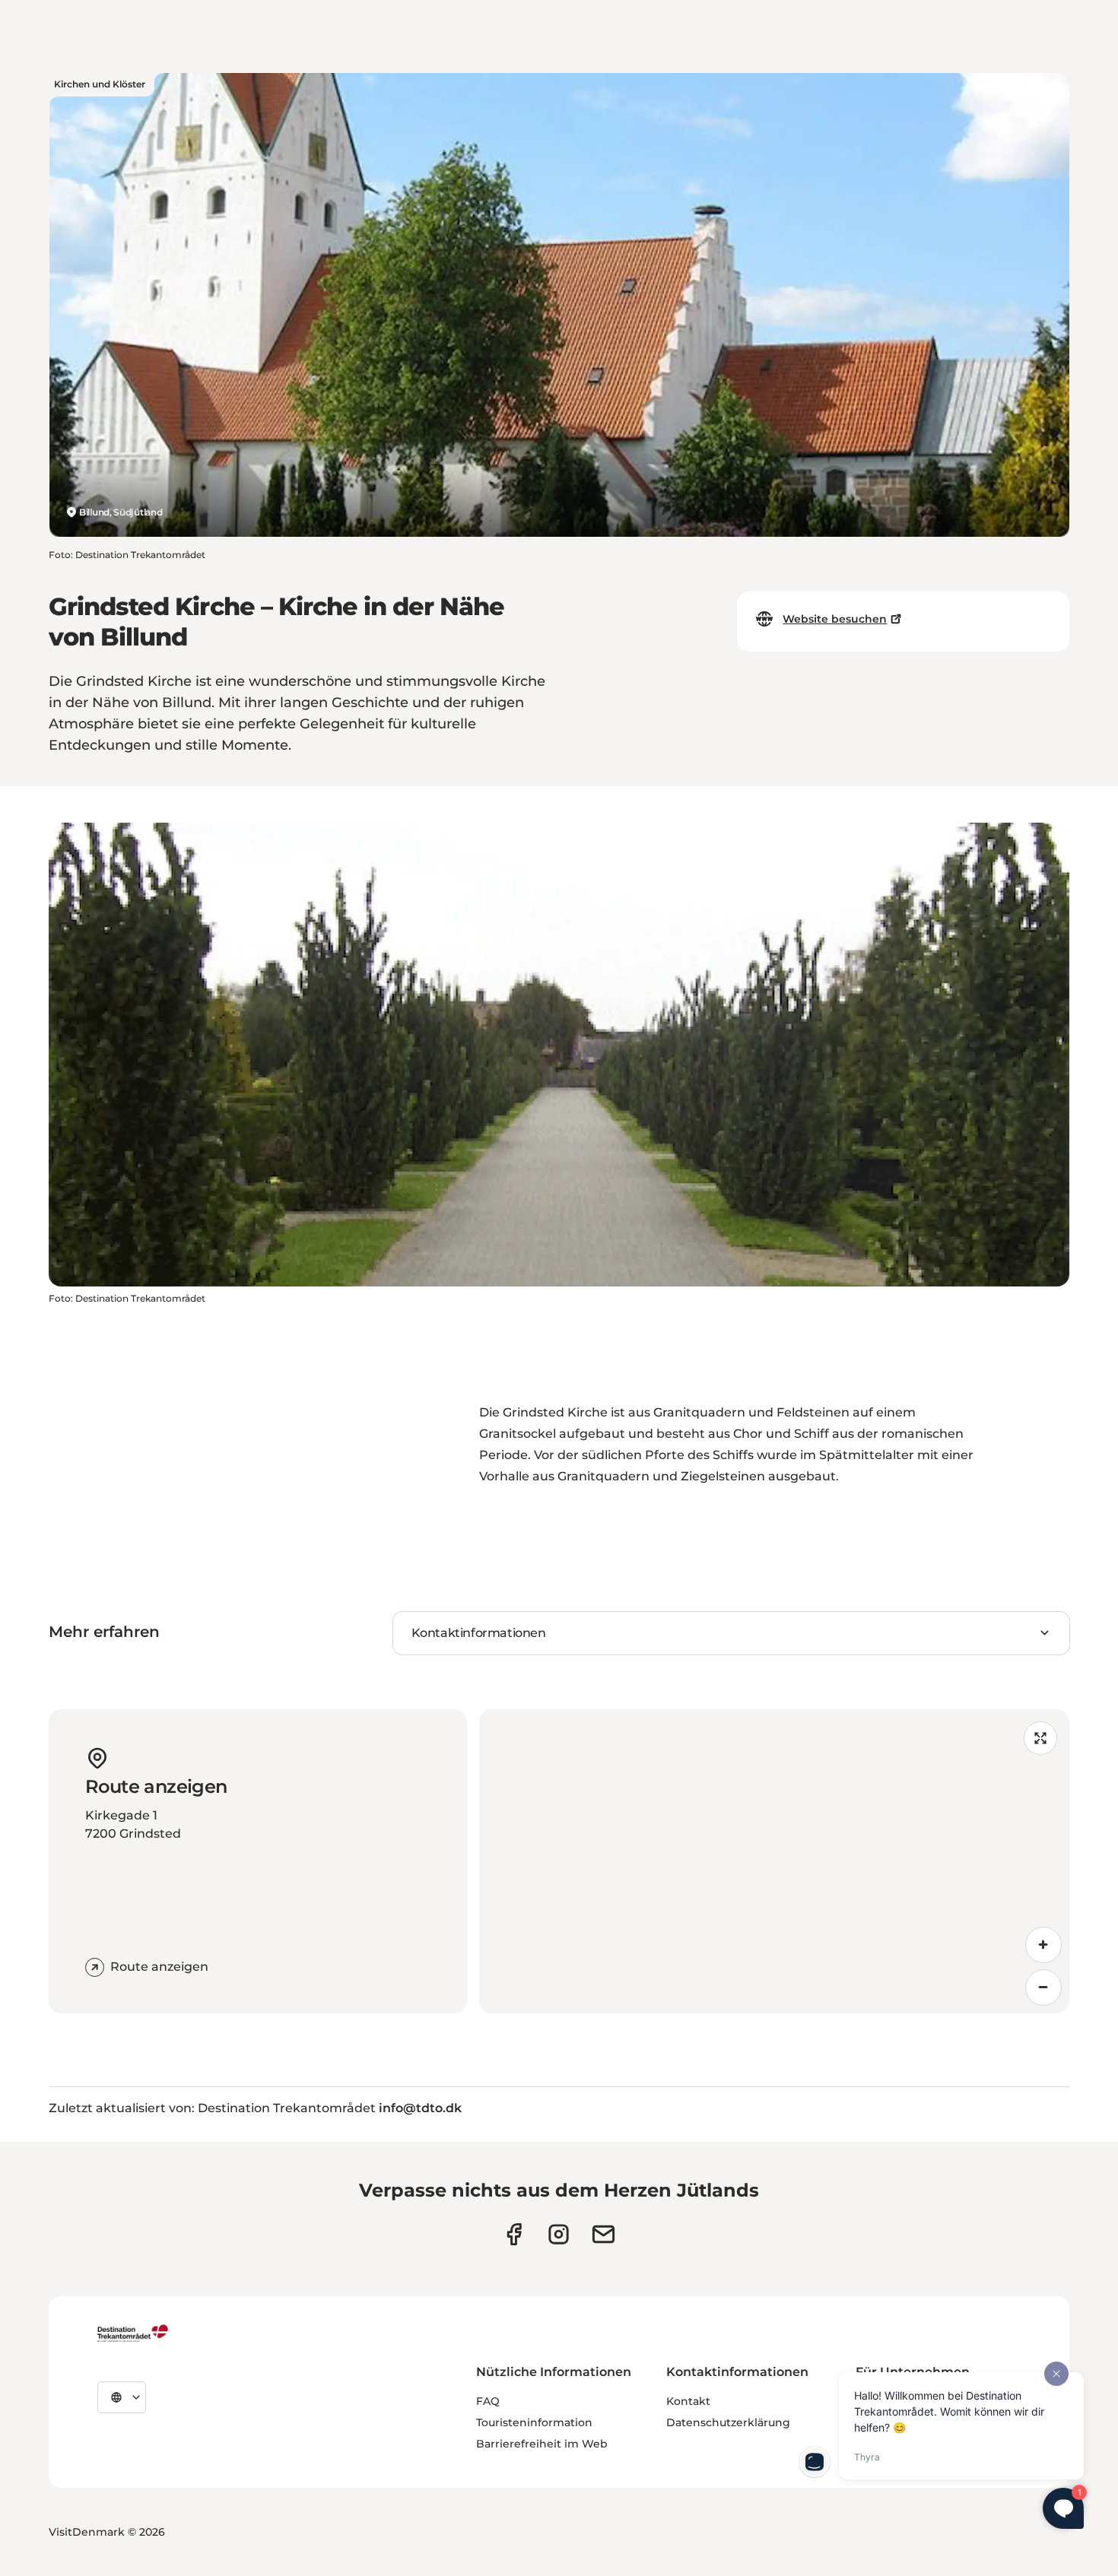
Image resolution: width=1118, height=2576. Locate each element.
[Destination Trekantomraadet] (133, 2333)
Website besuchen (835, 619)
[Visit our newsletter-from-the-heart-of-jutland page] (603, 2234)
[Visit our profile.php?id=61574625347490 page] (514, 2234)
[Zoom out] (1043, 1988)
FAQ (488, 2401)
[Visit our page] (559, 2234)
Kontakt (688, 2401)
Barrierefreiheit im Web (542, 2444)
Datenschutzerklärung (728, 2422)
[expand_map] (1040, 1738)
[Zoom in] (1043, 1945)
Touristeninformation (534, 2422)
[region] (774, 1861)
